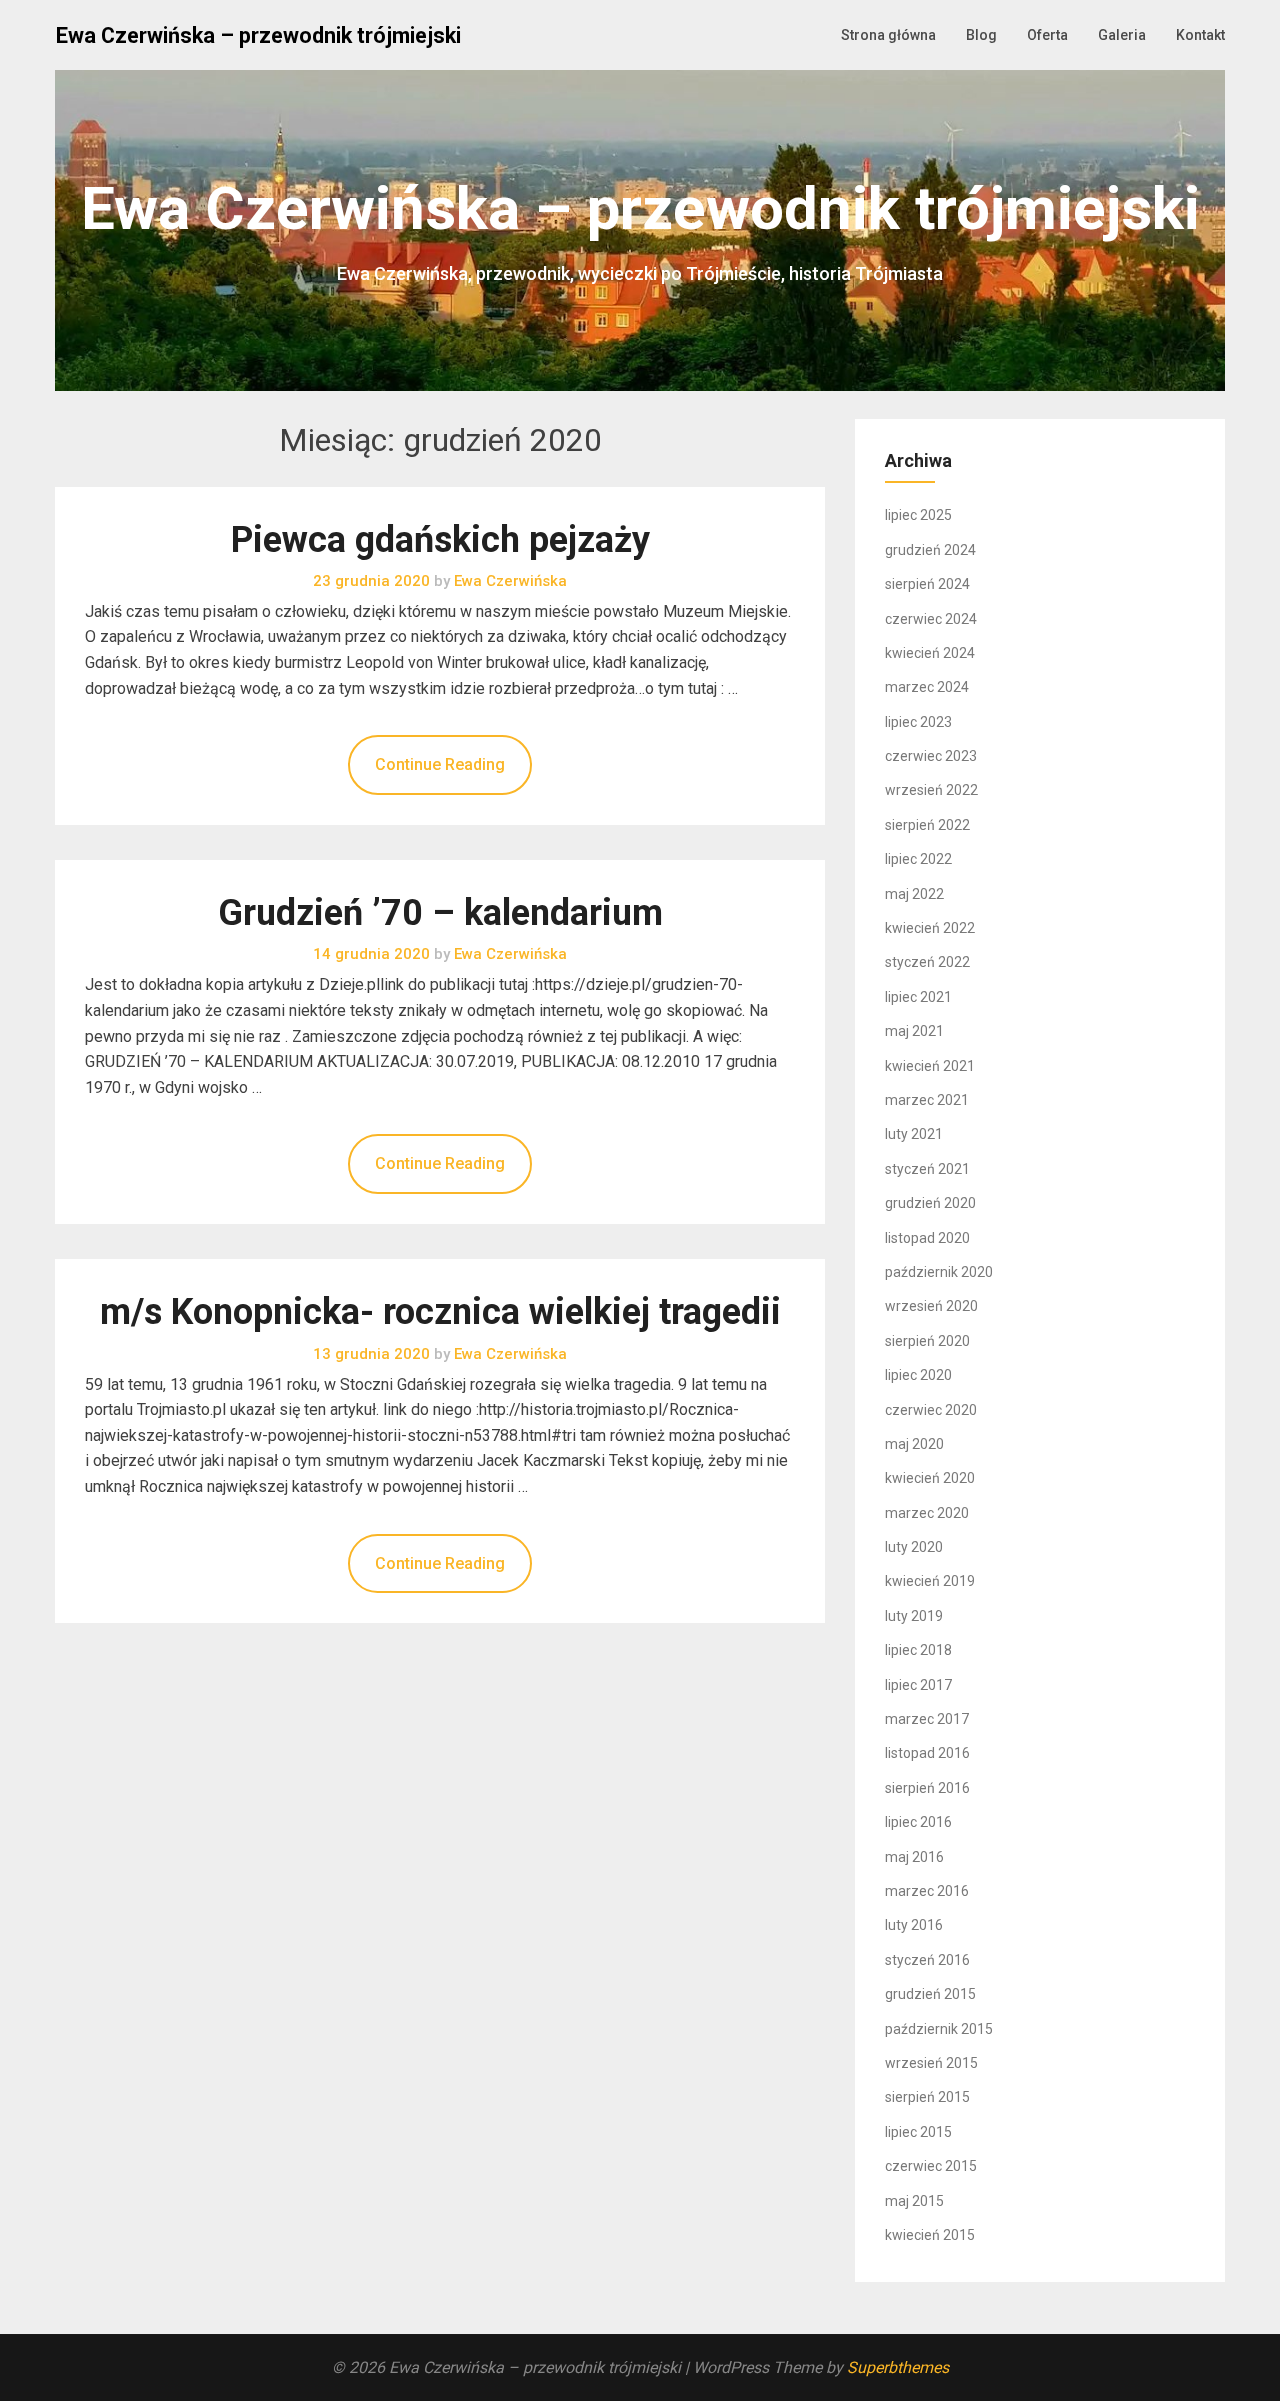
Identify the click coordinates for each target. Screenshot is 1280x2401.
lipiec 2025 (918, 515)
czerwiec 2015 (931, 2166)
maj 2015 (914, 2201)
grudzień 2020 (930, 1203)
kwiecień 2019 (930, 1581)
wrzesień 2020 (931, 1306)
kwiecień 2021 (930, 1066)
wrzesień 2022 (931, 790)
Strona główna (888, 35)
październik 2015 (939, 2029)
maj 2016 (914, 1857)
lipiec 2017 (918, 1685)
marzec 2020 (927, 1513)
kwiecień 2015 (930, 2235)
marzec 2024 (927, 687)
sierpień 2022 (927, 825)
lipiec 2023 (918, 722)
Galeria (1122, 35)
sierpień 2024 (927, 584)
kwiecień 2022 (930, 928)
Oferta (1047, 35)
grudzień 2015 (930, 1994)
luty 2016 (914, 1925)
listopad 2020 (927, 1238)
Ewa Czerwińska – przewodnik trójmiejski (258, 35)
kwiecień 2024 (930, 653)
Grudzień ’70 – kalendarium (440, 913)
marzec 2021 (927, 1100)
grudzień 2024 (930, 550)
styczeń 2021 (927, 1169)
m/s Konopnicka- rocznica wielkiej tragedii (440, 1312)
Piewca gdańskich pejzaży (440, 540)
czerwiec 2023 (931, 756)
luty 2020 (914, 1547)
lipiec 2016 (918, 1822)
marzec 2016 (927, 1891)
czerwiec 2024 (931, 619)
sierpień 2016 (927, 1788)
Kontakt (1200, 35)
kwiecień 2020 (930, 1478)
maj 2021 (914, 1031)
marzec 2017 (927, 1719)
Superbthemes (898, 2367)
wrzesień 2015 (931, 2063)
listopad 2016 (927, 1753)
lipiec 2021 (918, 997)
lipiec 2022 (918, 859)
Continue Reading (440, 764)
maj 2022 (914, 894)
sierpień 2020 (927, 1341)
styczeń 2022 (927, 962)
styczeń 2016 (927, 1960)
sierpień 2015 (927, 2097)
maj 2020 (914, 1444)
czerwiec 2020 (931, 1410)
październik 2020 (939, 1272)
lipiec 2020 (918, 1375)
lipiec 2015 (918, 2132)
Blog (981, 35)
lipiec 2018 (918, 1650)
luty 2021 (914, 1134)
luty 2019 (914, 1616)
